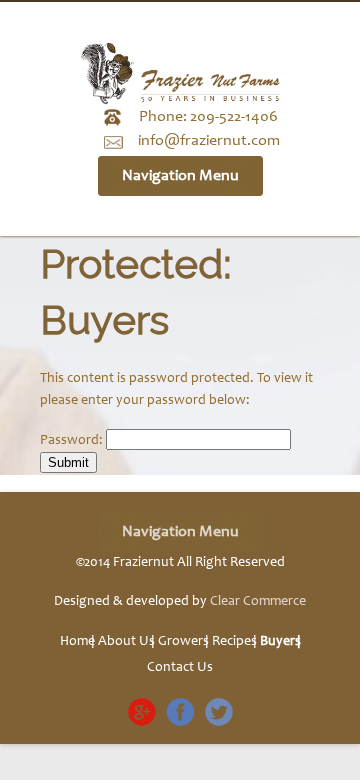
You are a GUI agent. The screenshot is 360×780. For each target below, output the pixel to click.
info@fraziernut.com (209, 141)
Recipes (234, 642)
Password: (73, 441)
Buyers (280, 642)
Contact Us (180, 668)
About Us (126, 642)
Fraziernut (143, 563)
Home (77, 642)
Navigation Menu (180, 176)
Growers (183, 642)
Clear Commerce (258, 602)
